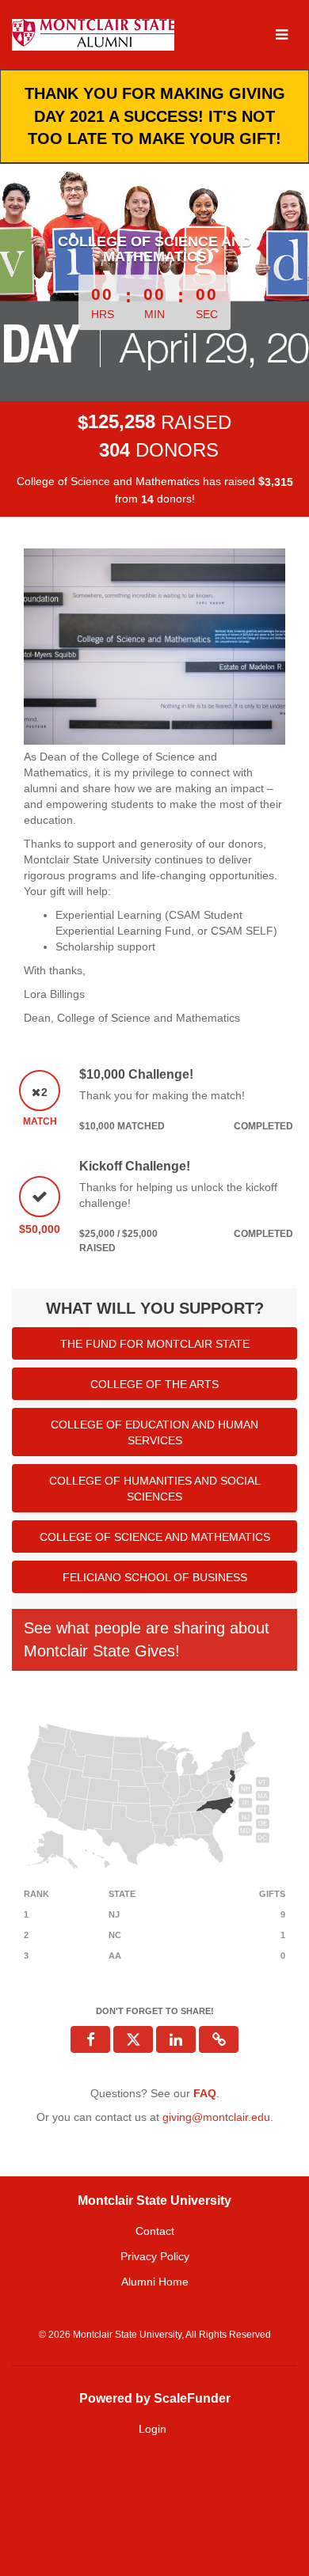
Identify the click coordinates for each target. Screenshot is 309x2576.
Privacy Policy (155, 2256)
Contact (155, 2231)
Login (153, 2429)
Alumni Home (155, 2282)
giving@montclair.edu (216, 2117)
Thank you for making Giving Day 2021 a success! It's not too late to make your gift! (155, 116)
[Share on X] (133, 2039)
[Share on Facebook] (90, 2039)
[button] (219, 2039)
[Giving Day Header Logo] (93, 35)
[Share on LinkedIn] (176, 2039)
